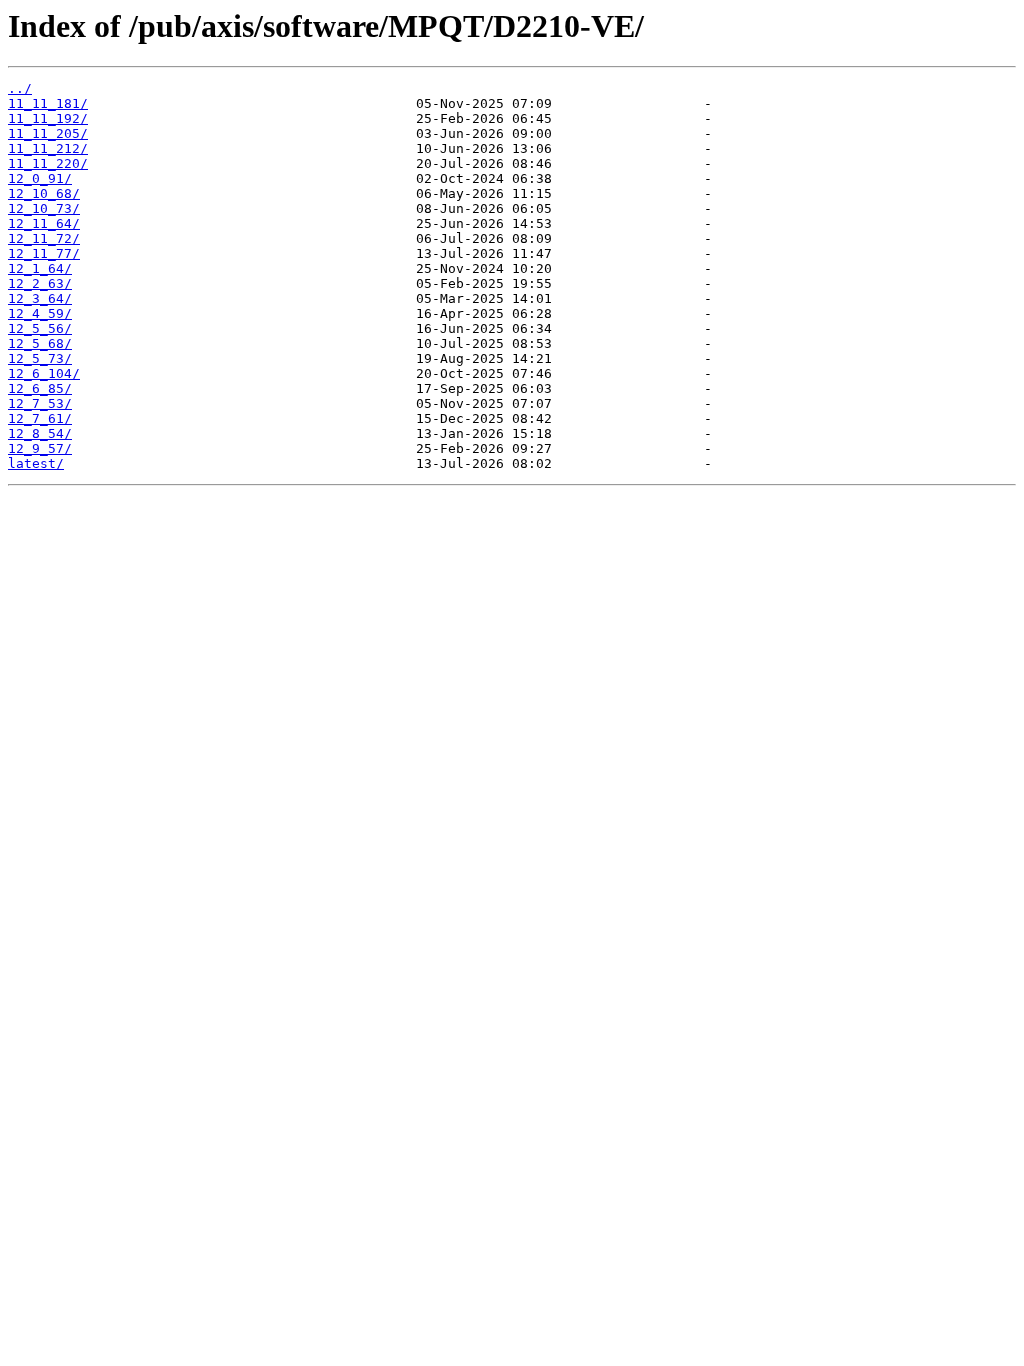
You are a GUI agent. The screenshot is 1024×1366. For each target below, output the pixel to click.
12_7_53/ (40, 403)
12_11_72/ (44, 238)
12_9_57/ (40, 448)
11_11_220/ (48, 163)
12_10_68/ (44, 193)
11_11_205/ (48, 133)
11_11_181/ (48, 103)
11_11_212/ (48, 148)
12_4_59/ (40, 313)
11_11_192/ (48, 118)
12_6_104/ (44, 373)
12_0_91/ (40, 178)
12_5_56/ (40, 328)
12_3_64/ (40, 298)
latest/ (36, 463)
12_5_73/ (40, 358)
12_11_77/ (44, 253)
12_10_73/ (44, 208)
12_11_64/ (44, 223)
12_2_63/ (40, 283)
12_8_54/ (40, 433)
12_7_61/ (40, 418)
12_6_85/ (40, 388)
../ (20, 88)
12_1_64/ (40, 268)
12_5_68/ (40, 343)
